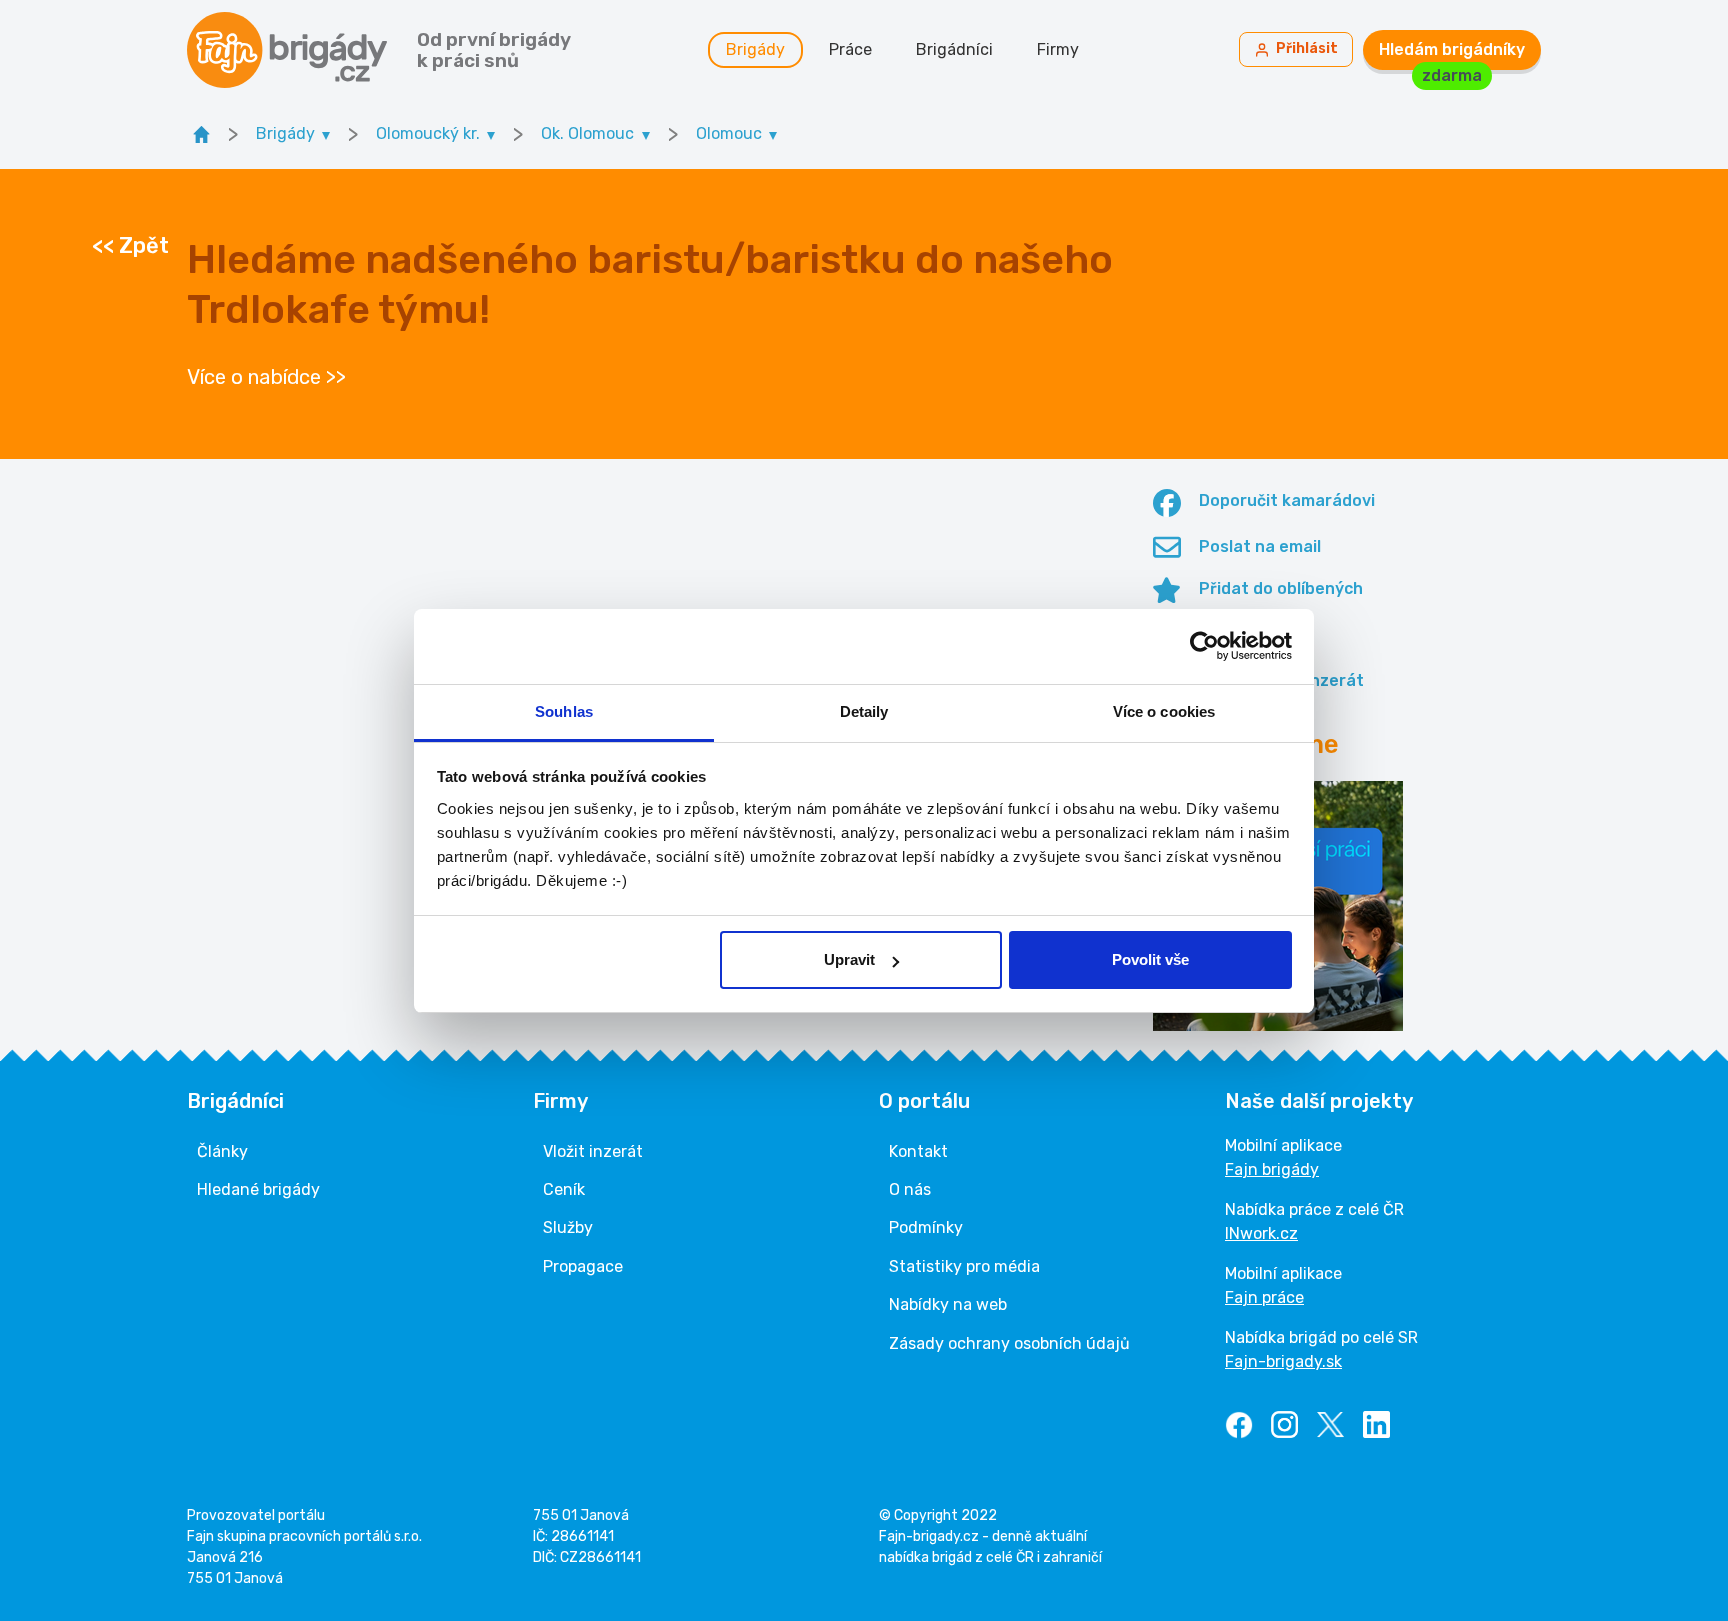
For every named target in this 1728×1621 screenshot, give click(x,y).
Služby (568, 1227)
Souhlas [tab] (564, 711)
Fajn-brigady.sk (1283, 1361)
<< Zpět (130, 246)
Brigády (755, 49)
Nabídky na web (948, 1304)
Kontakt (918, 1151)
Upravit (849, 959)
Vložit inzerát (593, 1151)
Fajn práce (1264, 1297)
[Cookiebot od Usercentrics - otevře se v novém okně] (1204, 646)
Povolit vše (1150, 959)
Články (222, 1151)
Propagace (583, 1266)
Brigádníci (954, 49)
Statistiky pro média (964, 1266)
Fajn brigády (1272, 1169)
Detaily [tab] (864, 711)
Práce (850, 49)
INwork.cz (1261, 1233)
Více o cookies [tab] (1164, 711)
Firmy (1058, 49)
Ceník (564, 1189)
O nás (910, 1189)
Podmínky (926, 1227)
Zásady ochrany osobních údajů (1009, 1343)
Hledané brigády (258, 1189)
